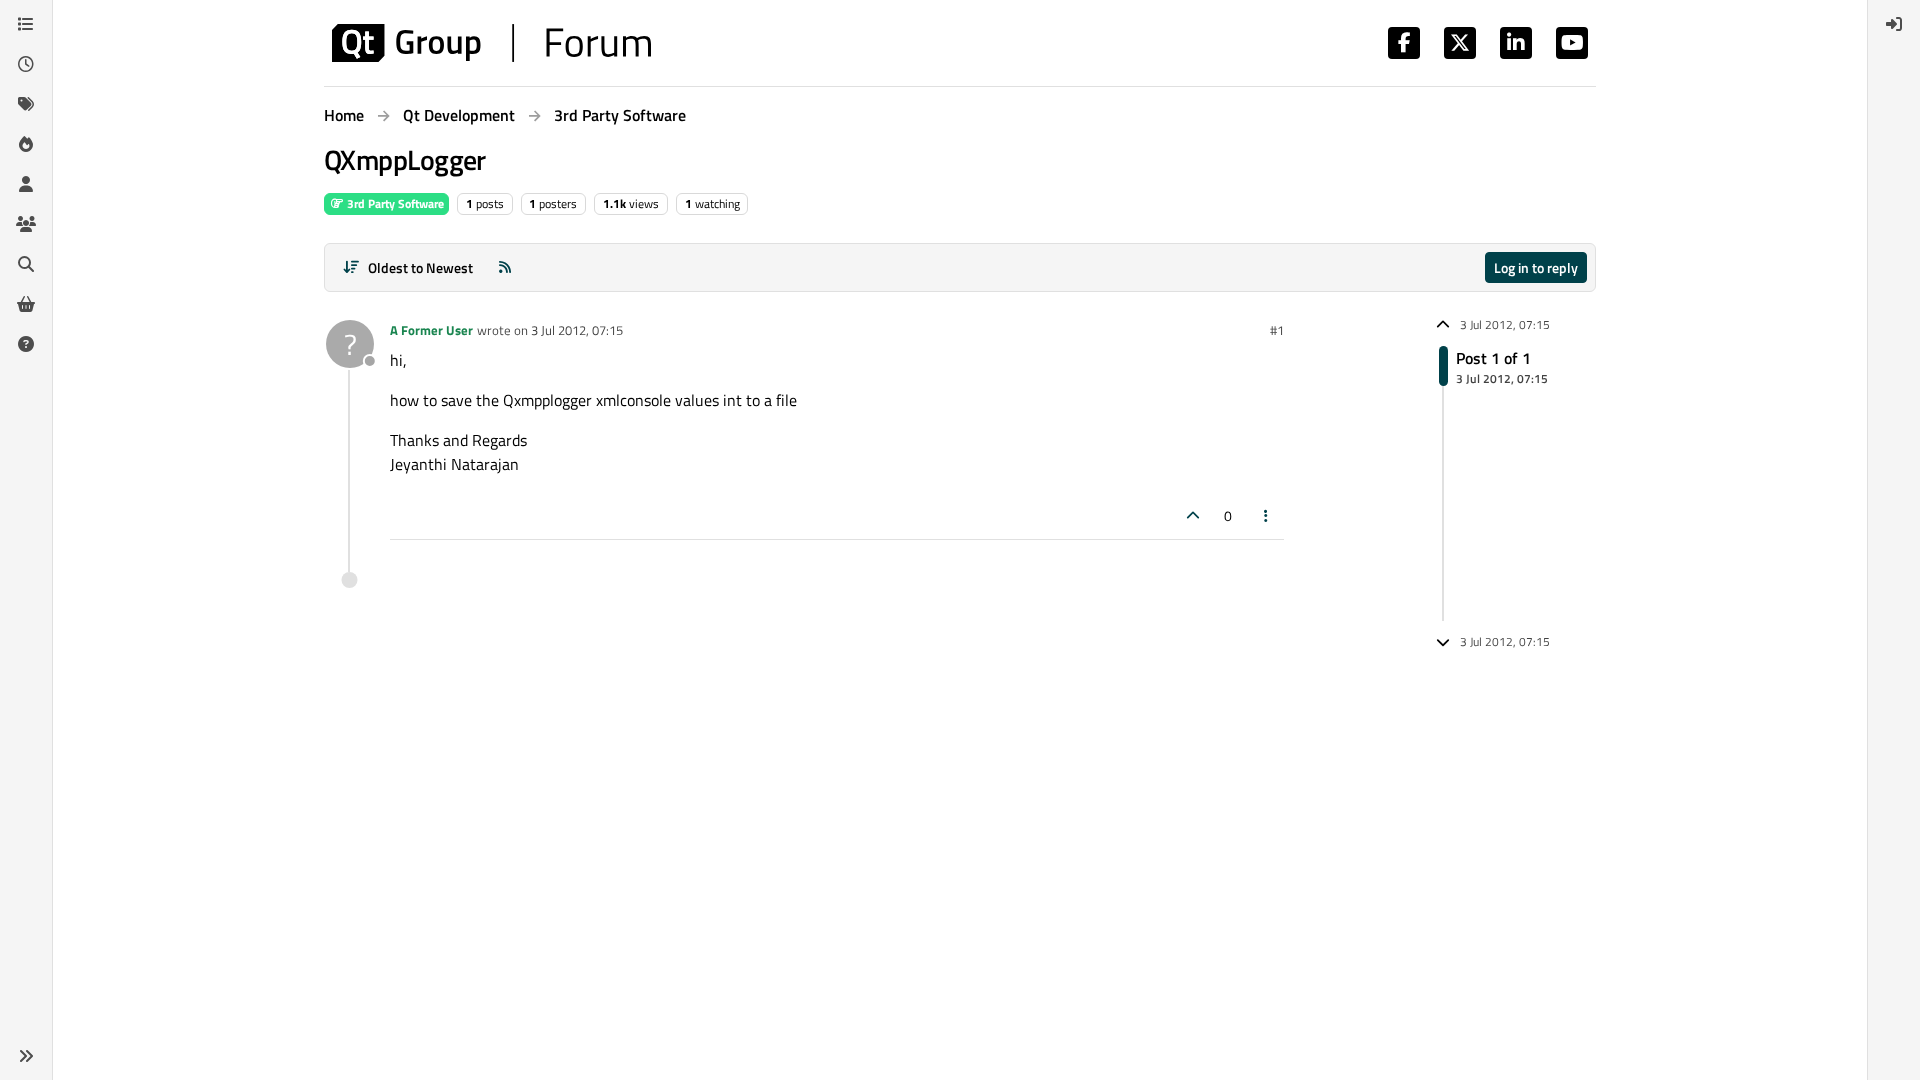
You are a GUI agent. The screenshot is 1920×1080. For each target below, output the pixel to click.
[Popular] (26, 144)
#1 (1277, 330)
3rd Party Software (394, 203)
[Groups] (26, 224)
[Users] (26, 184)
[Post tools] (1267, 515)
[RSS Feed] (505, 267)
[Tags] (26, 104)
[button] (26, 1056)
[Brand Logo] (491, 43)
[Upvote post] (1193, 515)
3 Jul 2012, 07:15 (577, 330)
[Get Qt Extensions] (26, 304)
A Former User (431, 330)
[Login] (1894, 24)
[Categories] (26, 24)
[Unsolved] (26, 344)
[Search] (26, 264)
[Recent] (26, 64)
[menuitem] (1894, 24)
